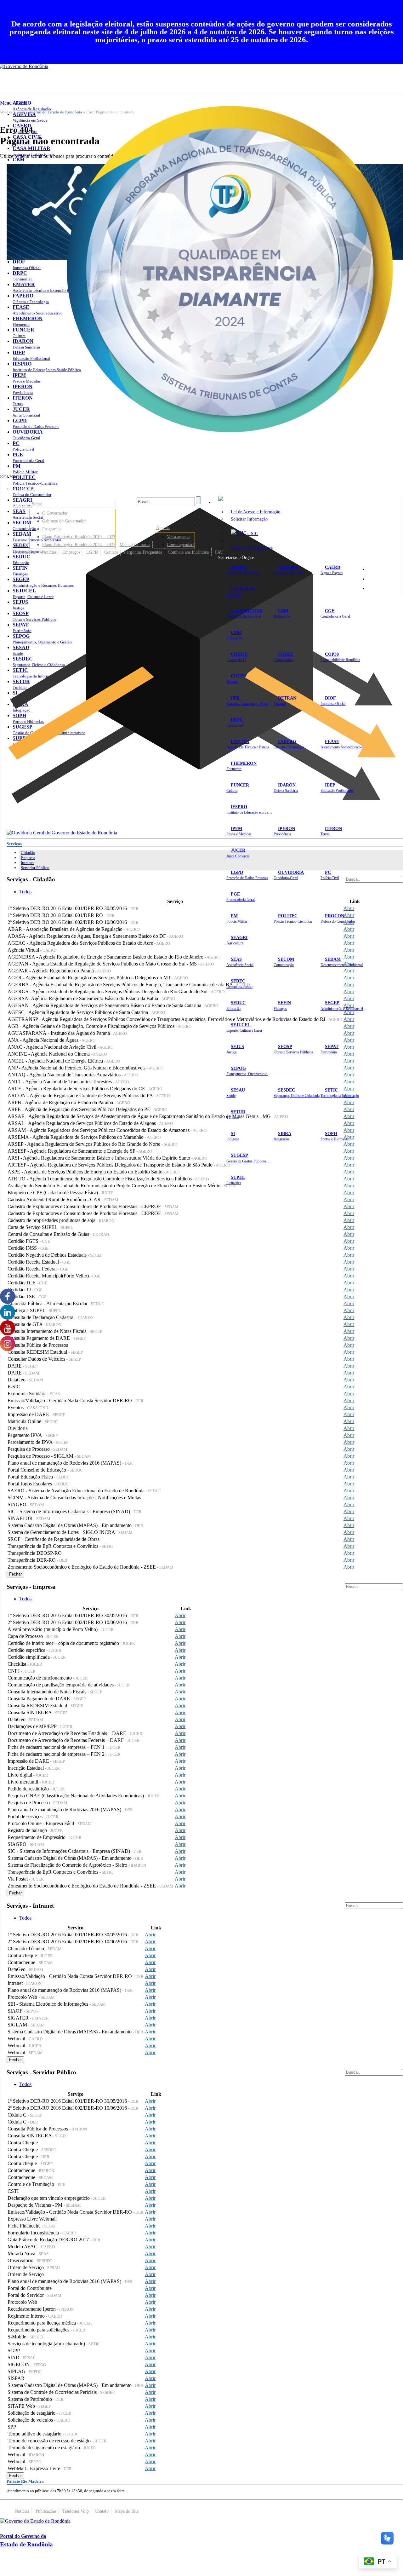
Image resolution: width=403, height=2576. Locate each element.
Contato (111, 552)
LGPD (92, 552)
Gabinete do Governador (64, 521)
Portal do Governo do (63, 489)
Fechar (15, 1574)
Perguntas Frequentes (143, 552)
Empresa (28, 858)
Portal (20, 545)
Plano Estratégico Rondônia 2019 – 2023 (79, 537)
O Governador (55, 513)
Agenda (163, 527)
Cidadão (28, 853)
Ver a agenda (178, 537)
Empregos (71, 552)
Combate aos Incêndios (188, 552)
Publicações (25, 552)
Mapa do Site (384, 569)
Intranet (27, 863)
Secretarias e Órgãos (236, 557)
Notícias (49, 552)
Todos (25, 892)
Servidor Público (35, 868)
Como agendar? (181, 545)
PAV (219, 552)
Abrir (349, 908)
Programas (52, 529)
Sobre (37, 504)
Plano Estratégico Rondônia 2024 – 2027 (79, 545)
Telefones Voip (76, 2511)
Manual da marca (135, 545)
